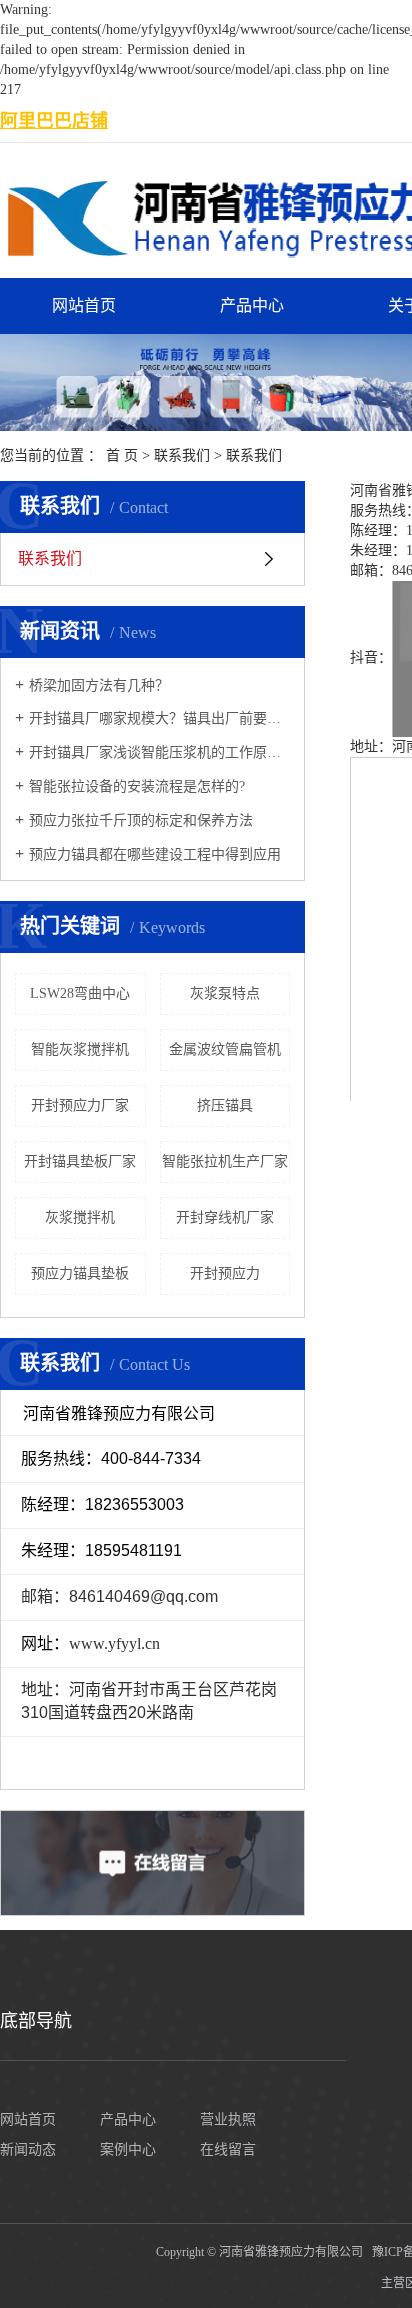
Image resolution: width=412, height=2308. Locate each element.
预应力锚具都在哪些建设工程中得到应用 (155, 854)
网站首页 (84, 305)
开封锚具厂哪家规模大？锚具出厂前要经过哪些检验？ (159, 718)
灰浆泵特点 (225, 993)
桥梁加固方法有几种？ (99, 685)
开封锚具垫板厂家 (80, 1161)
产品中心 (252, 305)
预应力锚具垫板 (80, 1273)
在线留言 (228, 2149)
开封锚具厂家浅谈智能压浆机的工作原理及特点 (159, 752)
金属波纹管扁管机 (225, 1049)
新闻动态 (28, 2149)
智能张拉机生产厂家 (225, 1161)
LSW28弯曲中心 (80, 993)
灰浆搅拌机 (80, 1217)
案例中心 (128, 2149)
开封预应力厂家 (80, 1105)
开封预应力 (225, 1273)
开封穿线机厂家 (225, 1217)
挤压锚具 (225, 1105)
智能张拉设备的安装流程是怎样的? (137, 786)
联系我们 (182, 455)
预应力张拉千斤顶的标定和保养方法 (141, 820)
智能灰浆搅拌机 (80, 1049)
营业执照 (228, 2119)
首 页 (122, 455)
